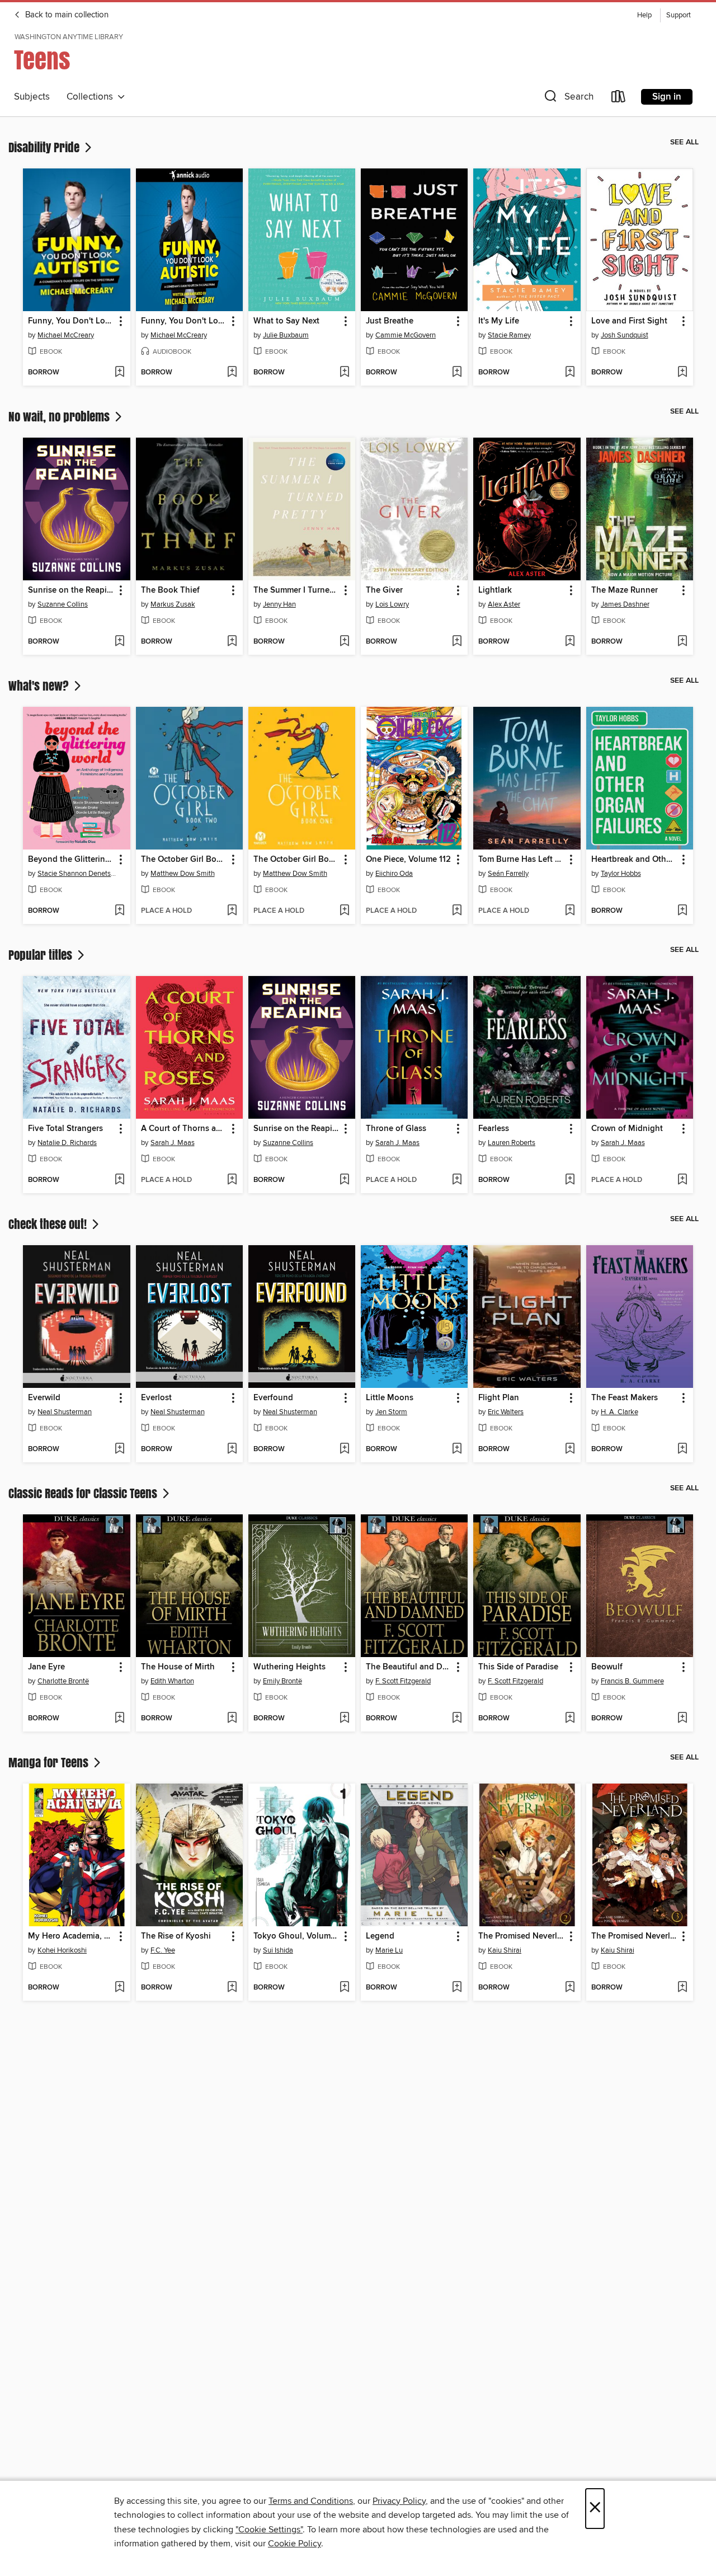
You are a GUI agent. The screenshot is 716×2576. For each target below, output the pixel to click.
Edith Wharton (172, 1681)
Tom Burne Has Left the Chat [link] (521, 860)
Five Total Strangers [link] (65, 1129)
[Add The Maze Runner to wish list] (682, 642)
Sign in (667, 97)
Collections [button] (92, 97)
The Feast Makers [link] (625, 1398)
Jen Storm (391, 1412)
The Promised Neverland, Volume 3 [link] (634, 1936)
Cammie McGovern (406, 335)
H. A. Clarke (620, 1412)
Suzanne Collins (63, 604)
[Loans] (619, 99)
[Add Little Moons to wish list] (457, 1449)
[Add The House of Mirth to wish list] (232, 1719)
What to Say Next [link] (286, 321)
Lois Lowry (392, 604)
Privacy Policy (399, 2501)
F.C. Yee (163, 1950)
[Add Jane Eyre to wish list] (119, 1719)
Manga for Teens (50, 1762)
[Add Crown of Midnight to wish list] (682, 1180)
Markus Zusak (173, 604)
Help (644, 15)
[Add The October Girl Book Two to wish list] (232, 911)
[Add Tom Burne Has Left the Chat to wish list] (570, 911)
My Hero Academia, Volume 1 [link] (71, 1936)
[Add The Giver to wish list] (457, 642)
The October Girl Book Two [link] (184, 860)
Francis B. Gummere (632, 1681)
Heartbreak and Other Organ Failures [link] (634, 860)
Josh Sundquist (625, 335)
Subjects (32, 97)
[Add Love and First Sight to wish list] (682, 373)
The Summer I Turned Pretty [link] (296, 590)
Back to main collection (66, 15)
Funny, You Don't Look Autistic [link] (71, 321)
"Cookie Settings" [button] (269, 2530)
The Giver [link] (384, 590)
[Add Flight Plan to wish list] (570, 1449)
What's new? (40, 686)
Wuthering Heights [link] (289, 1667)
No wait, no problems (60, 416)
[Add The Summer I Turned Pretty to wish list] (344, 642)
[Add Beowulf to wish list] (682, 1719)
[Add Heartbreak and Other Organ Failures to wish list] (682, 911)
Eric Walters (506, 1412)
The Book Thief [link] (170, 590)
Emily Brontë (282, 1681)
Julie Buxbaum (286, 335)
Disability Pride (45, 147)
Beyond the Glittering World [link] (71, 860)
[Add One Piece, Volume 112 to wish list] (457, 911)
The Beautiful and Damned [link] (409, 1667)
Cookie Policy (295, 2544)
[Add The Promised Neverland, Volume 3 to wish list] (682, 1988)
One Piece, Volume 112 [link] (408, 860)
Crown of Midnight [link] (627, 1129)
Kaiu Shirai (505, 1950)
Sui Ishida (278, 1950)
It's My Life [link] (499, 321)
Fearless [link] (494, 1129)
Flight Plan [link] (499, 1398)
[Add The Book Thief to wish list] (232, 642)
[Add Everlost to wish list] (232, 1449)
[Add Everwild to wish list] (119, 1449)
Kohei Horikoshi (62, 1950)
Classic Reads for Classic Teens (84, 1493)
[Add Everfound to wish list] (344, 1449)
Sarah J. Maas (173, 1143)
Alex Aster (504, 604)
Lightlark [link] (495, 590)
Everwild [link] (44, 1398)
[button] (568, 99)
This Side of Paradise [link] (518, 1667)
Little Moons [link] (390, 1398)
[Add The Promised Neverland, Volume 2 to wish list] (570, 1988)
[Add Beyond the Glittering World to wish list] (119, 911)
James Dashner (625, 604)
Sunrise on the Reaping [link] (71, 590)
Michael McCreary (66, 335)
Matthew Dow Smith (183, 874)
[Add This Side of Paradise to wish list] (570, 1719)
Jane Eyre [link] (46, 1667)
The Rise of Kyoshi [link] (176, 1936)
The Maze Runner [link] (625, 590)
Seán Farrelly (508, 874)
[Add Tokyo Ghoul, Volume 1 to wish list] (344, 1988)
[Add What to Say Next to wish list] (344, 373)
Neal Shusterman (65, 1412)
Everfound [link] (273, 1398)
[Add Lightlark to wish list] (570, 642)
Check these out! (49, 1224)
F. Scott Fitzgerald (403, 1681)
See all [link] (684, 142)
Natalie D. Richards (67, 1143)
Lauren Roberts (512, 1143)
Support (679, 15)
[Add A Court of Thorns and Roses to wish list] (232, 1180)
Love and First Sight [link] (629, 321)
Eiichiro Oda (394, 874)
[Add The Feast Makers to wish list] (682, 1449)
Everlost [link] (156, 1398)
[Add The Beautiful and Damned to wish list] (457, 1719)
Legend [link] (380, 1936)
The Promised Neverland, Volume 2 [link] (521, 1936)
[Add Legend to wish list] (457, 1988)
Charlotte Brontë (63, 1681)
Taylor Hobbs (621, 874)
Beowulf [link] (607, 1667)
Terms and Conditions (311, 2501)
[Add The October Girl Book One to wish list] (344, 911)
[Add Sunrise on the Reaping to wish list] (119, 642)
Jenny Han (279, 604)
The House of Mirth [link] (178, 1667)
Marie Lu (389, 1950)
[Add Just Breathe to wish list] (457, 373)
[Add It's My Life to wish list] (570, 373)
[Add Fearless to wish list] (570, 1180)
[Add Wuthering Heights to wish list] (344, 1719)
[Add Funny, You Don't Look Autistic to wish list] (119, 373)
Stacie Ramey (509, 335)
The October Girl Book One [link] (296, 860)
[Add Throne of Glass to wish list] (457, 1180)
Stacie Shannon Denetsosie (78, 874)
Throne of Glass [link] (396, 1129)
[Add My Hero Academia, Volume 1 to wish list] (119, 1988)
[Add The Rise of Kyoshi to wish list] (232, 1988)
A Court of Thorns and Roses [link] (184, 1129)
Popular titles (42, 955)
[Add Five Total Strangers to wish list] (119, 1180)
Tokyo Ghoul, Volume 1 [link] (296, 1936)
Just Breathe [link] (390, 321)
